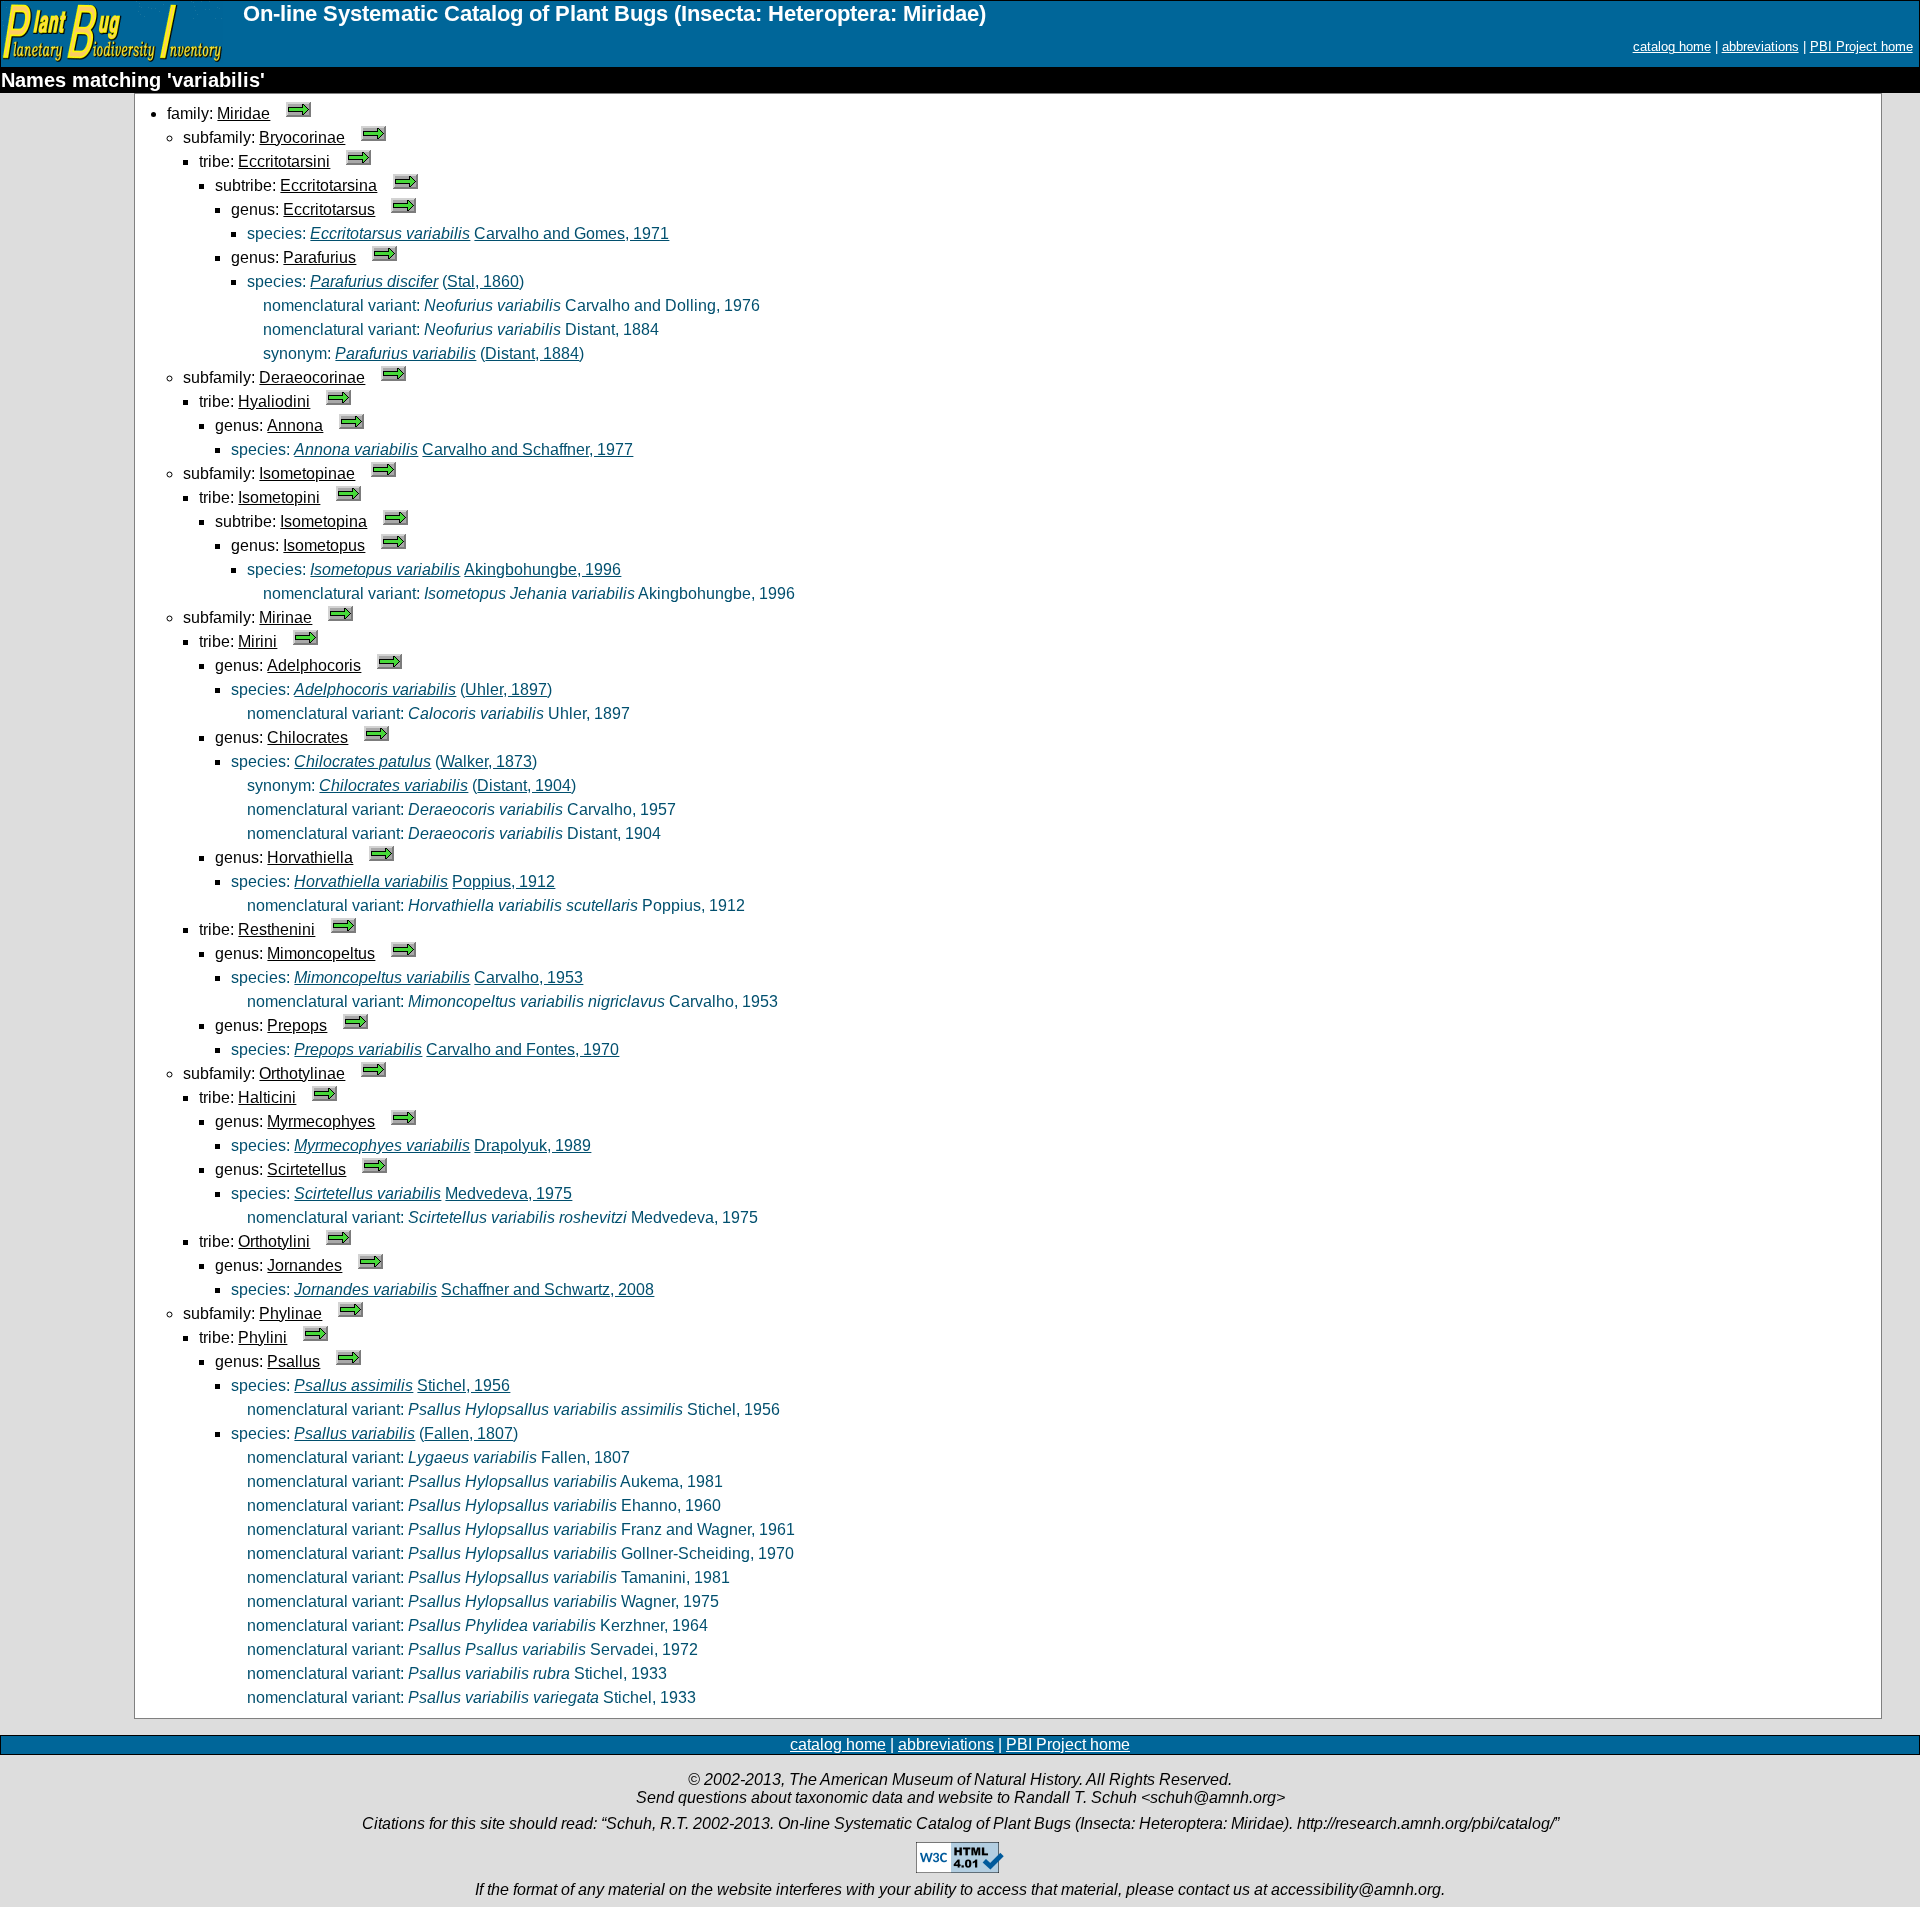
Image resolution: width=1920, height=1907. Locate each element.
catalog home (1672, 46)
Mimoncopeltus (321, 953)
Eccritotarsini (284, 161)
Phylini (262, 1337)
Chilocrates (307, 737)
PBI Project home (1861, 46)
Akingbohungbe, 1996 (542, 569)
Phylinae (290, 1313)
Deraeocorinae (312, 377)
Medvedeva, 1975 (508, 1193)
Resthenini (276, 929)
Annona (295, 425)
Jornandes (304, 1265)
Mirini (257, 641)
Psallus (293, 1361)
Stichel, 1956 (463, 1385)
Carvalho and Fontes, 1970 (522, 1049)
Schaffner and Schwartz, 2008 (547, 1289)
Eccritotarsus (329, 209)
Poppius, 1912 (503, 881)
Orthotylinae (302, 1073)
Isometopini (279, 497)
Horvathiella (310, 857)
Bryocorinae (302, 137)
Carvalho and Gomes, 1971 (571, 233)
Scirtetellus (306, 1169)
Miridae (243, 113)
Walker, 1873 (486, 761)
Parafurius (319, 257)
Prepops (297, 1025)
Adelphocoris (314, 665)
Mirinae (285, 617)
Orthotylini (274, 1241)
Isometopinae (307, 473)
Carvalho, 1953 (528, 977)
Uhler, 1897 (506, 689)
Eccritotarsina (328, 185)
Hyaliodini (274, 401)
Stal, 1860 (483, 281)
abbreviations (1760, 46)
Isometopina (323, 521)
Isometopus (324, 545)
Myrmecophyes (321, 1121)
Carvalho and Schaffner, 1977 (527, 449)
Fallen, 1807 (468, 1433)
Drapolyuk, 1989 (532, 1145)
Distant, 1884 (532, 353)
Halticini (267, 1097)
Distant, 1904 (524, 785)
